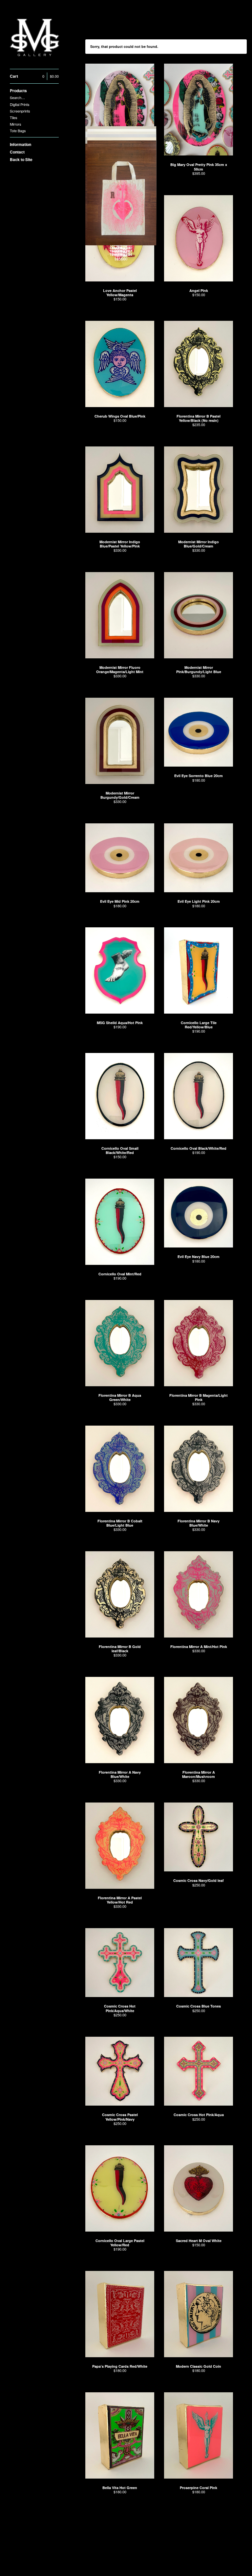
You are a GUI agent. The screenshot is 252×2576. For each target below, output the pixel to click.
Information (21, 144)
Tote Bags (18, 131)
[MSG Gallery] (34, 38)
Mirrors (16, 124)
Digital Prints (20, 104)
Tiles (14, 117)
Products (18, 91)
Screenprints (20, 111)
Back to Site (21, 159)
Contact (17, 152)
